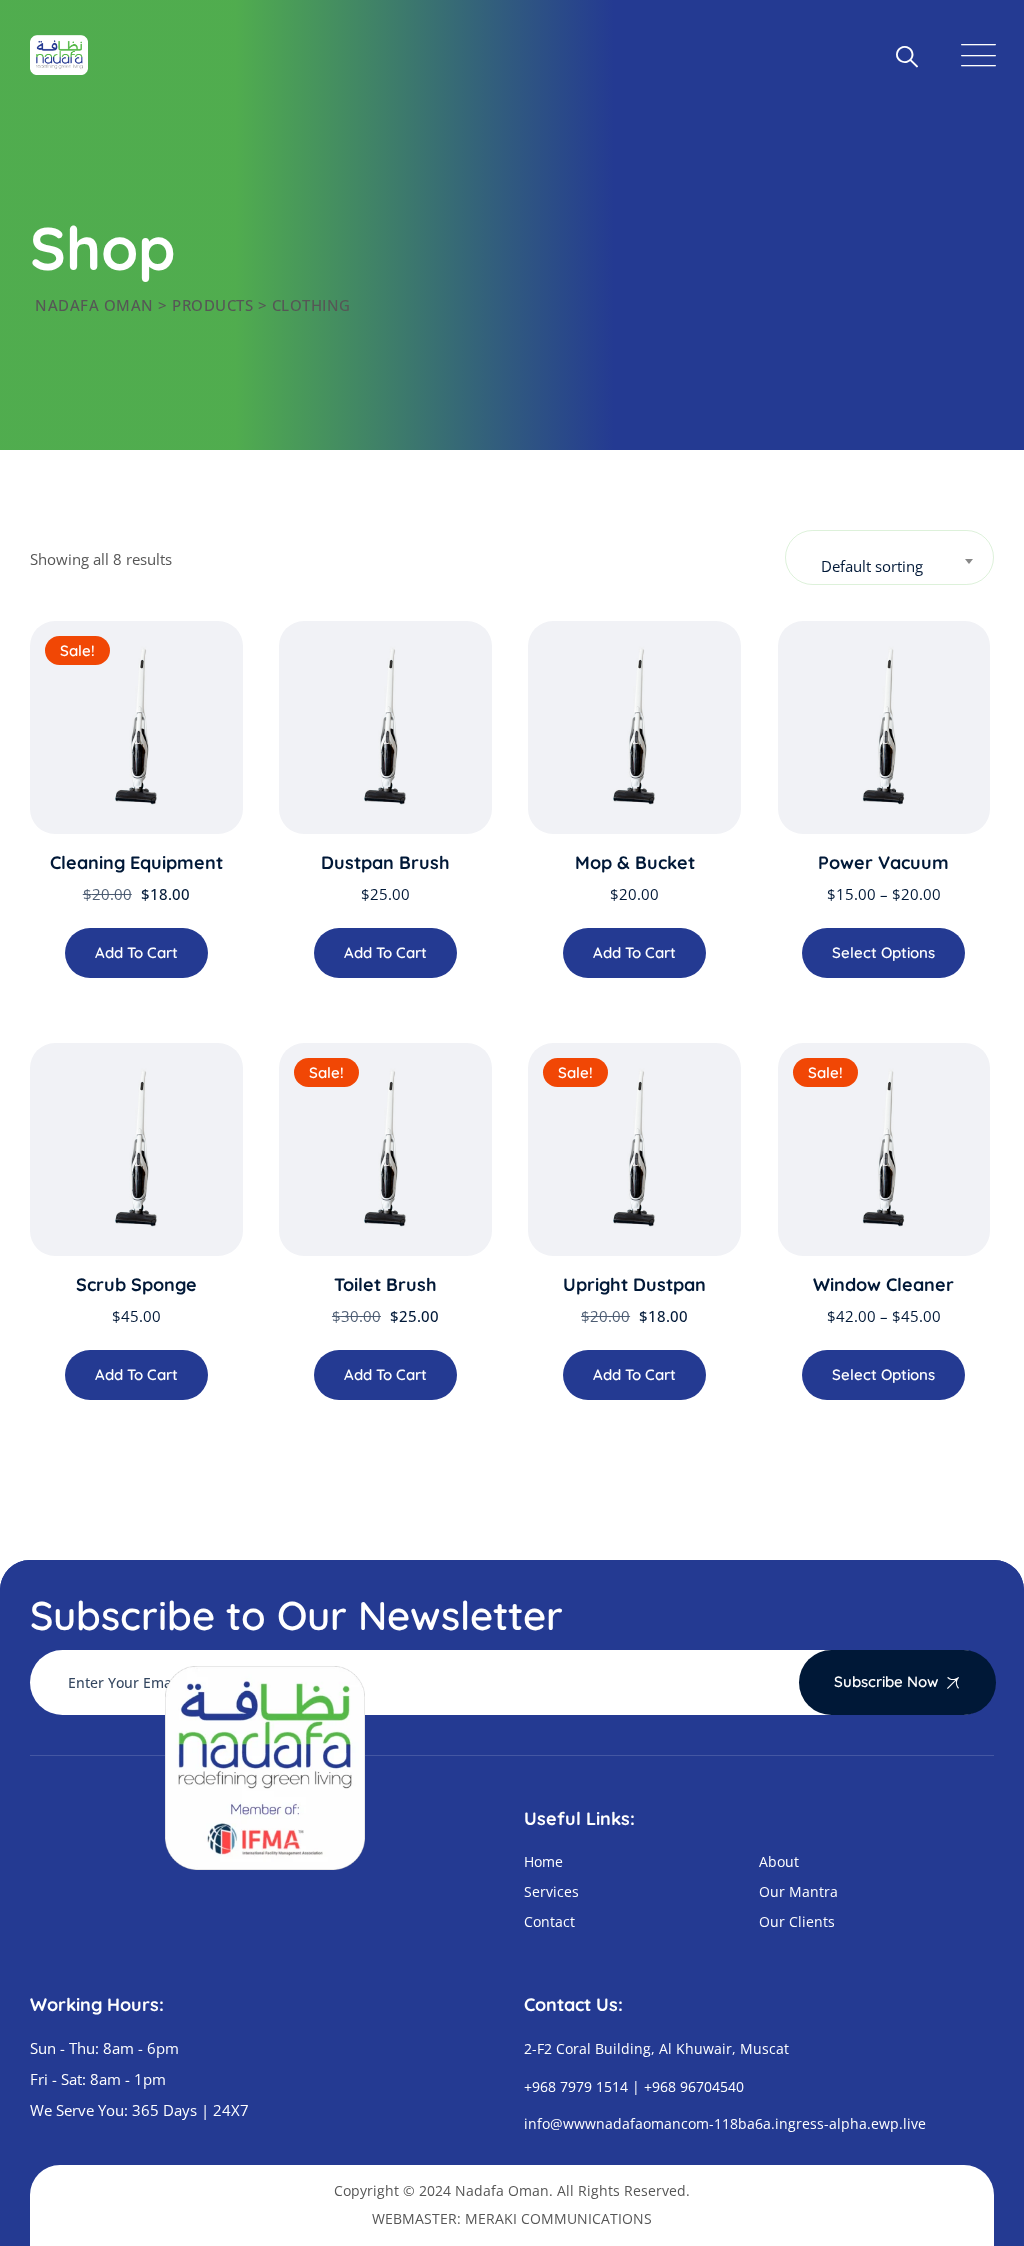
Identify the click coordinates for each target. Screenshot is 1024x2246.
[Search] (906, 55)
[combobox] (889, 557)
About (779, 1861)
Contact (549, 1921)
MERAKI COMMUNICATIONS (558, 2218)
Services (551, 1891)
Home (543, 1861)
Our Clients (797, 1921)
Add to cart (136, 952)
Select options (883, 952)
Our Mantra (798, 1891)
